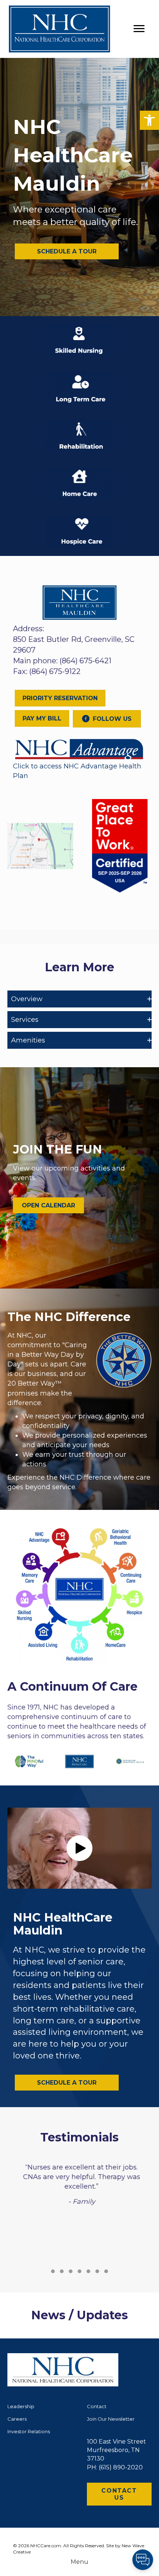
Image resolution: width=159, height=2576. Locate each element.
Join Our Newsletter (111, 2419)
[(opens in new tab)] (79, 748)
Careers (17, 2419)
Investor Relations (29, 2431)
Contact (97, 2406)
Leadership (21, 2406)
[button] (149, 120)
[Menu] (139, 29)
